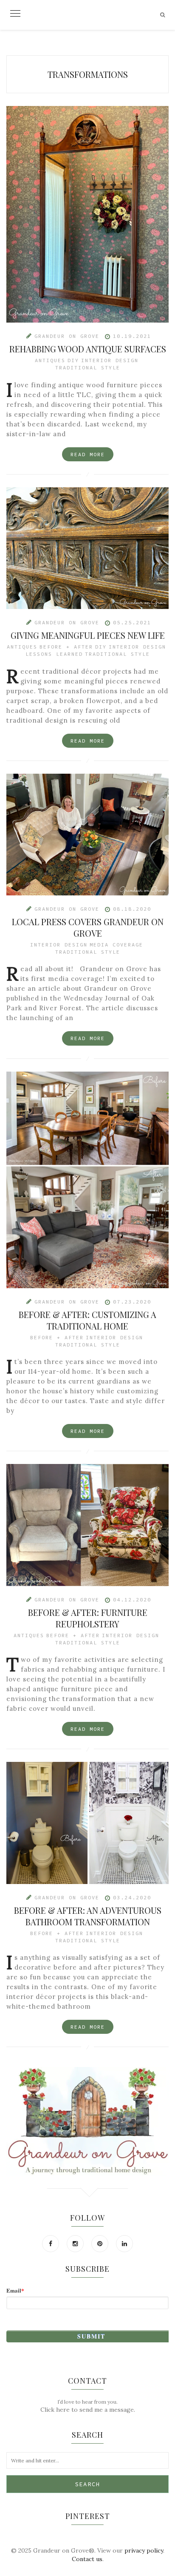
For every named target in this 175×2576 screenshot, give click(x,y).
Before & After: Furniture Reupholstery (88, 1618)
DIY (73, 360)
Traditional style (88, 367)
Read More (88, 454)
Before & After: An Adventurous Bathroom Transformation (88, 1916)
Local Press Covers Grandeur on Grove (88, 927)
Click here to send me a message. (88, 2410)
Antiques (50, 360)
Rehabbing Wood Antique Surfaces (88, 349)
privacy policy (144, 2550)
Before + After (66, 647)
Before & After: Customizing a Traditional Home (87, 1320)
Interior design (110, 360)
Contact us (87, 2559)
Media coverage (116, 945)
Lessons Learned (54, 654)
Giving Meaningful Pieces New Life (88, 635)
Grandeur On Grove (67, 336)
